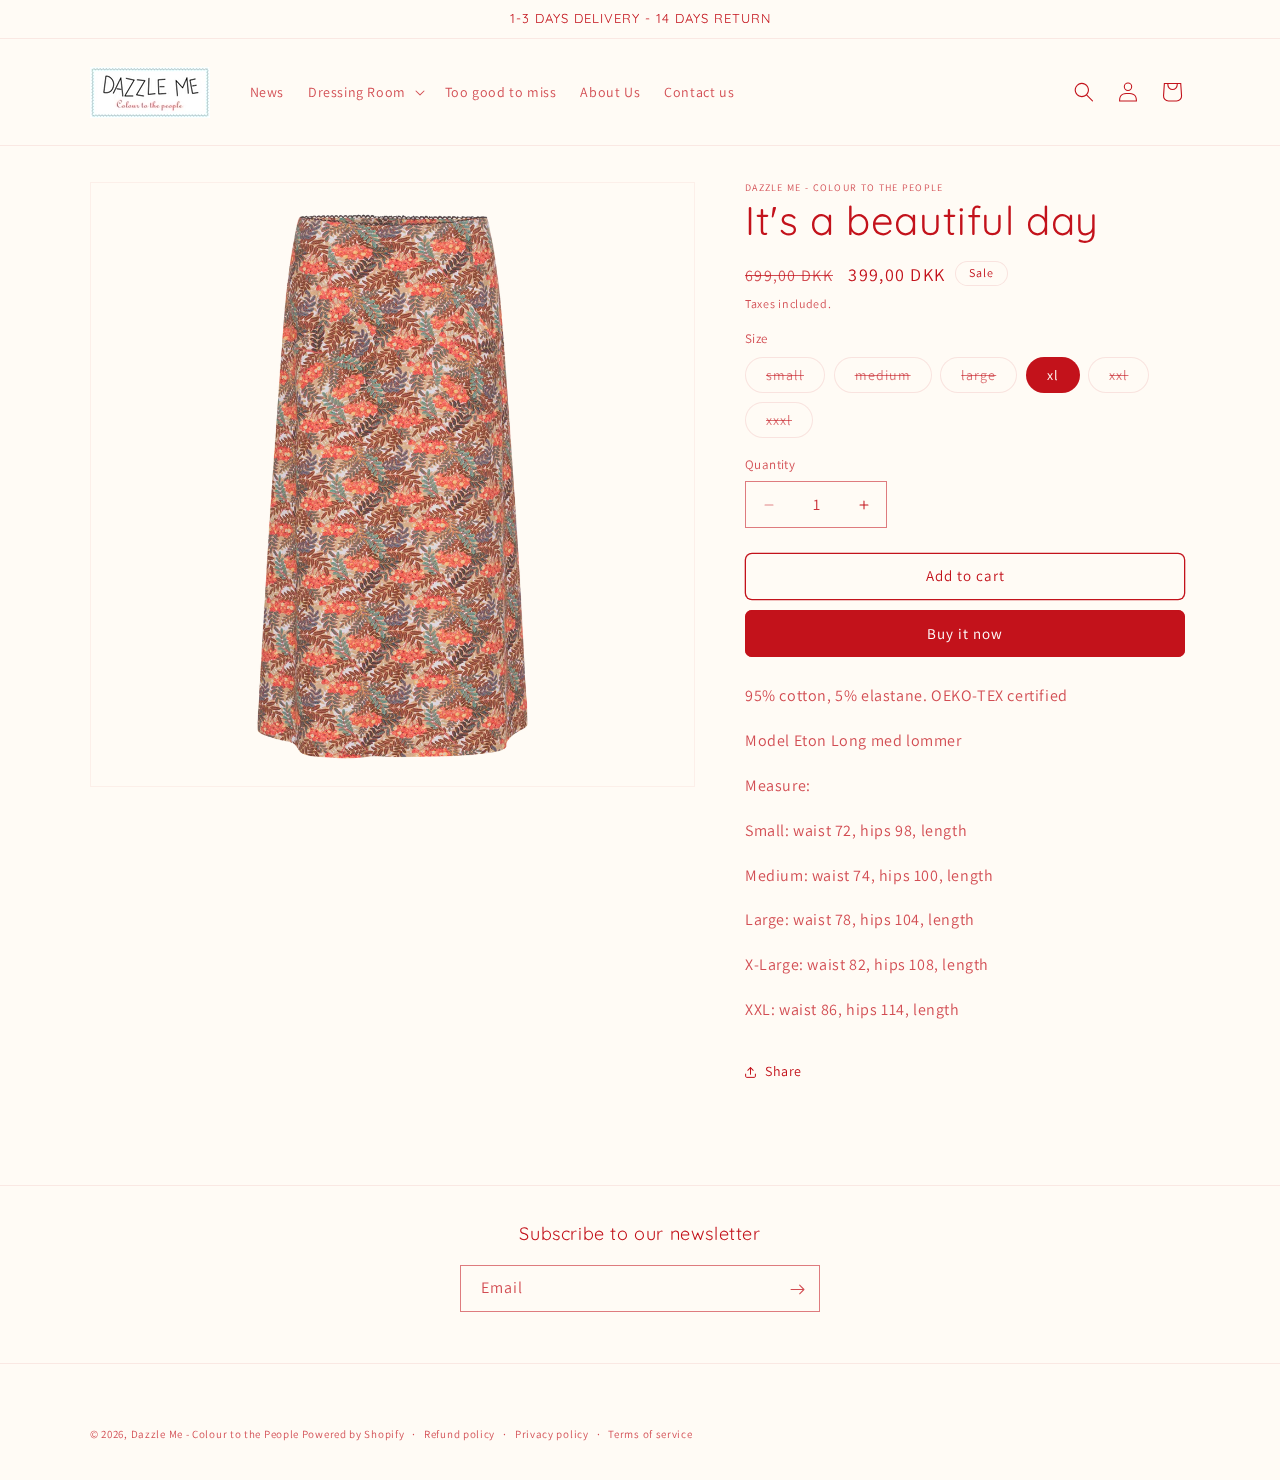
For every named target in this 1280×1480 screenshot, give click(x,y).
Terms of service (650, 1433)
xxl (1129, 380)
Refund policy (459, 1433)
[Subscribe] (797, 1289)
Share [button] (783, 1071)
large (989, 380)
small (795, 380)
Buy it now (965, 633)
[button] (364, 92)
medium (893, 380)
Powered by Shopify (353, 1434)
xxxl (789, 425)
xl (1053, 376)
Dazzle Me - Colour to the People (215, 1434)
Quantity (770, 465)
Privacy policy (552, 1433)
